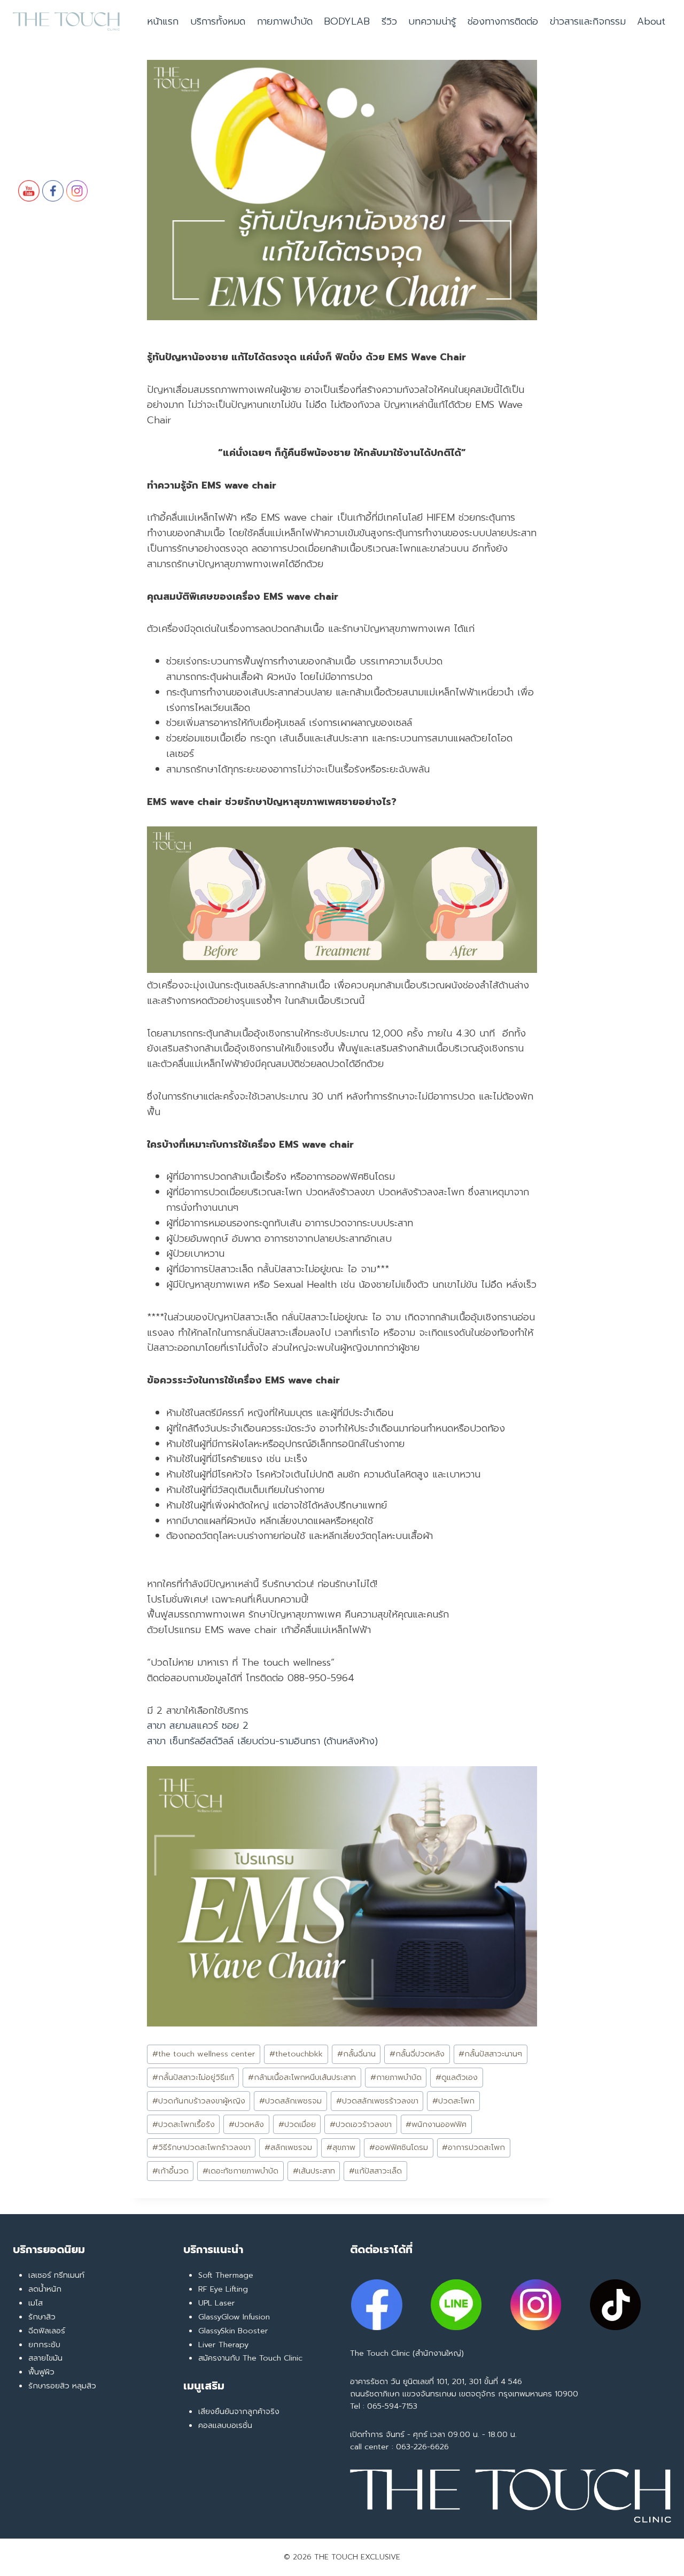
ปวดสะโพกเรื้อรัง (184, 2124)
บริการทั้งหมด (218, 21)
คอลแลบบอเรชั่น (225, 2425)
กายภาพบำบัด (285, 21)
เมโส (36, 2303)
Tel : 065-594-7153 (384, 2406)
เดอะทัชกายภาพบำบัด (240, 2171)
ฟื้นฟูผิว (41, 2372)
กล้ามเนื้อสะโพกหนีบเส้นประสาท (302, 2077)
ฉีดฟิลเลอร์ (47, 2331)
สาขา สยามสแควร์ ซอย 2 (198, 1726)
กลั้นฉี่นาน (356, 2054)
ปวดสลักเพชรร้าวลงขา (377, 2101)
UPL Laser (217, 2303)
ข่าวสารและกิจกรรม (588, 21)
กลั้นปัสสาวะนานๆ (490, 2054)
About (651, 21)
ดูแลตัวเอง (457, 2077)
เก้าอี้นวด (170, 2171)
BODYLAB (347, 21)
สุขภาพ (341, 2147)
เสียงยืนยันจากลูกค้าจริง (239, 2411)
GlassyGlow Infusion (234, 2317)
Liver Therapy (223, 2345)
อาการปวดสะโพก (473, 2147)
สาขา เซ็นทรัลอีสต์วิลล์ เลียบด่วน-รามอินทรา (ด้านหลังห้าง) (262, 1741)
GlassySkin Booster (233, 2331)
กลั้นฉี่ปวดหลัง (417, 2054)
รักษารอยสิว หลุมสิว (62, 2386)
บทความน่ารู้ (432, 21)
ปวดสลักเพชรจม (290, 2101)
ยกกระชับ (44, 2345)
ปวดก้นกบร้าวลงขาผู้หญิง (199, 2101)
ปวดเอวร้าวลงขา (361, 2124)
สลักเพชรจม (288, 2147)
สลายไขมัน (45, 2358)
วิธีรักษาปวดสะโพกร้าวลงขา (201, 2147)
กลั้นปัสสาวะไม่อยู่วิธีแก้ (193, 2077)
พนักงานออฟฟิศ (436, 2124)
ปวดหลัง (246, 2124)
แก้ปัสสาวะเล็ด (375, 2171)
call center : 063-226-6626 (399, 2447)
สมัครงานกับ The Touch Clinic (250, 2358)
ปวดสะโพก (453, 2101)
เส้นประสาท (314, 2171)
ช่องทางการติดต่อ (503, 21)
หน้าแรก (163, 21)
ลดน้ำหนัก (45, 2289)
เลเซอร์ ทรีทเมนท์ (56, 2275)
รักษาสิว (42, 2317)
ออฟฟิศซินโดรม (399, 2147)
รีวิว (389, 21)
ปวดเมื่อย (297, 2124)
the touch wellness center (204, 2054)
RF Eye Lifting (223, 2289)
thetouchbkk (296, 2054)
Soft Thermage (226, 2275)
